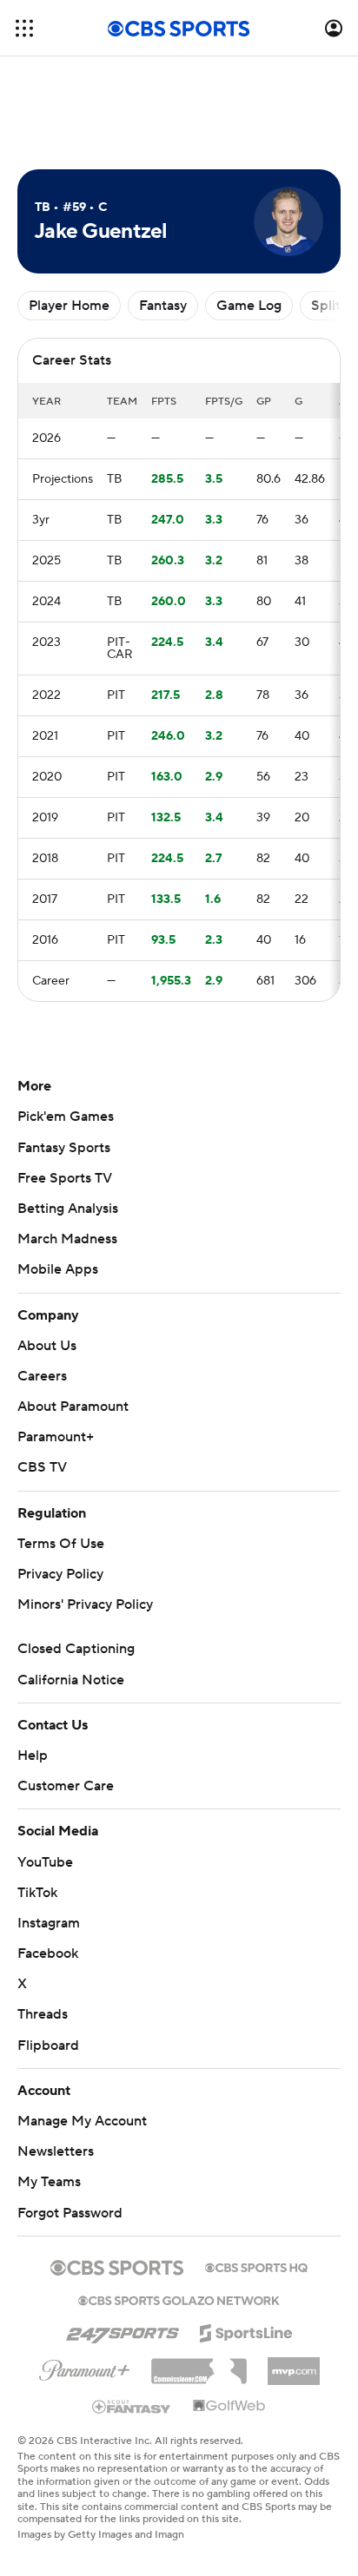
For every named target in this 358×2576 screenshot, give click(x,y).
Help (33, 1756)
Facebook (48, 1953)
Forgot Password (70, 2213)
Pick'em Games (66, 1117)
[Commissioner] (199, 2365)
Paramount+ (56, 1437)
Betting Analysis (68, 1209)
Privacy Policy (60, 1574)
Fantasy (163, 306)
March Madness (67, 1239)
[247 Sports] (123, 2330)
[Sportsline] (246, 2330)
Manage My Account (82, 2121)
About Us (47, 1346)
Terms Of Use (61, 1544)
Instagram (49, 1923)
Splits (329, 306)
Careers (42, 1376)
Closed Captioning (76, 1649)
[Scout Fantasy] (132, 2406)
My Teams (49, 2182)
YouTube (45, 1862)
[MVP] (294, 2364)
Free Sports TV (65, 1178)
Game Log (249, 306)
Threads (43, 2014)
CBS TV (42, 1467)
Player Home (69, 306)
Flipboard (48, 2046)
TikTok (37, 1893)
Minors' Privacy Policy (85, 1604)
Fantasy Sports (64, 1148)
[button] (24, 28)
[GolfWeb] (229, 2407)
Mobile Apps (58, 1269)
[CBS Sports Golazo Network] (179, 2299)
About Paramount (73, 1407)
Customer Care (66, 1786)
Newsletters (56, 2151)
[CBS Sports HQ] (256, 2266)
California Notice (71, 1680)
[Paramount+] (85, 2367)
